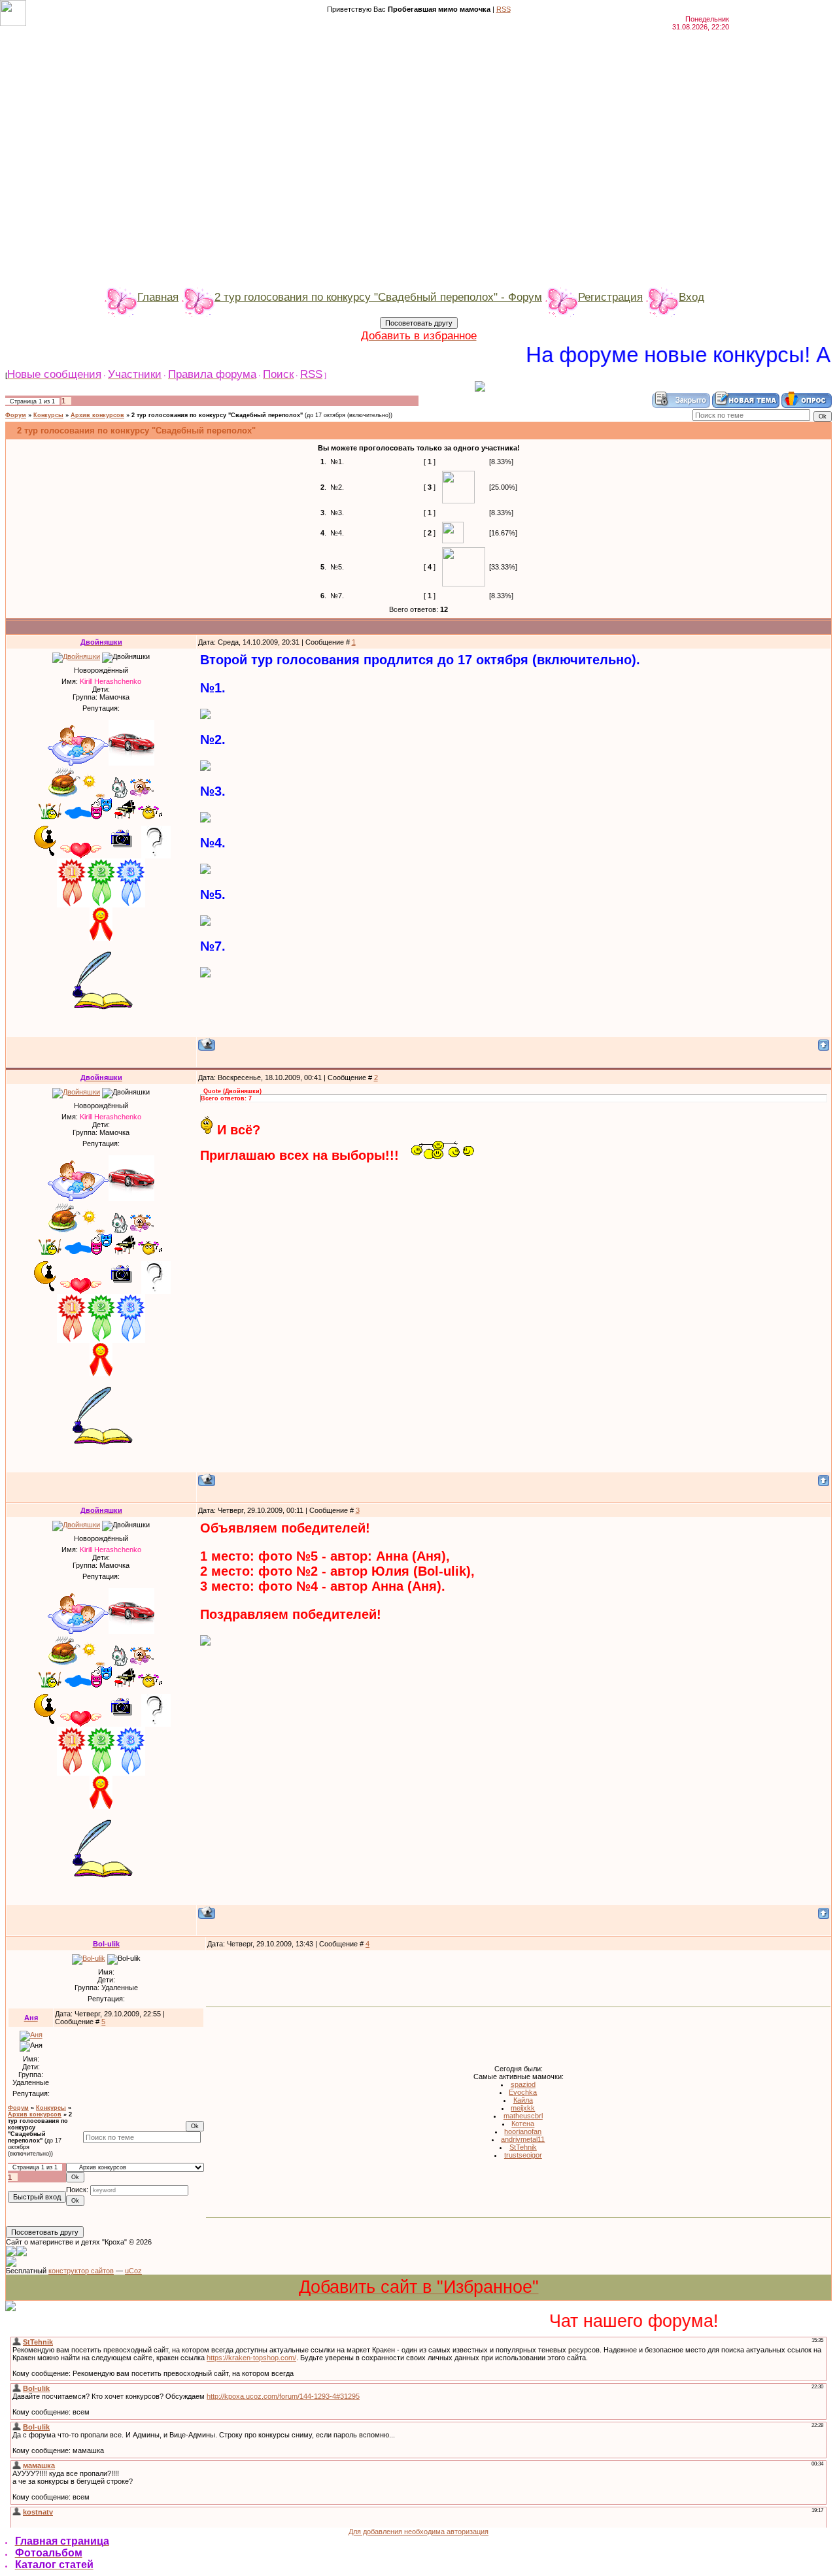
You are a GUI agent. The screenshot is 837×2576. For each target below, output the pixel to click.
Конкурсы (48, 415)
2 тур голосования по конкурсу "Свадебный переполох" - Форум (378, 297)
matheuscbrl (523, 2116)
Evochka (523, 2092)
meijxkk (523, 2108)
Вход (692, 297)
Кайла (523, 2100)
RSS (504, 9)
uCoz (133, 2271)
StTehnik (523, 2147)
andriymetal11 (523, 2139)
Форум (16, 415)
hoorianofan (523, 2131)
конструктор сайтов (81, 2271)
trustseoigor (523, 2155)
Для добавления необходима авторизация (418, 2532)
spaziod (523, 2084)
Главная (158, 297)
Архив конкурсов (97, 415)
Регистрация (610, 297)
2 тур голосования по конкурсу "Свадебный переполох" (217, 415)
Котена (523, 2124)
